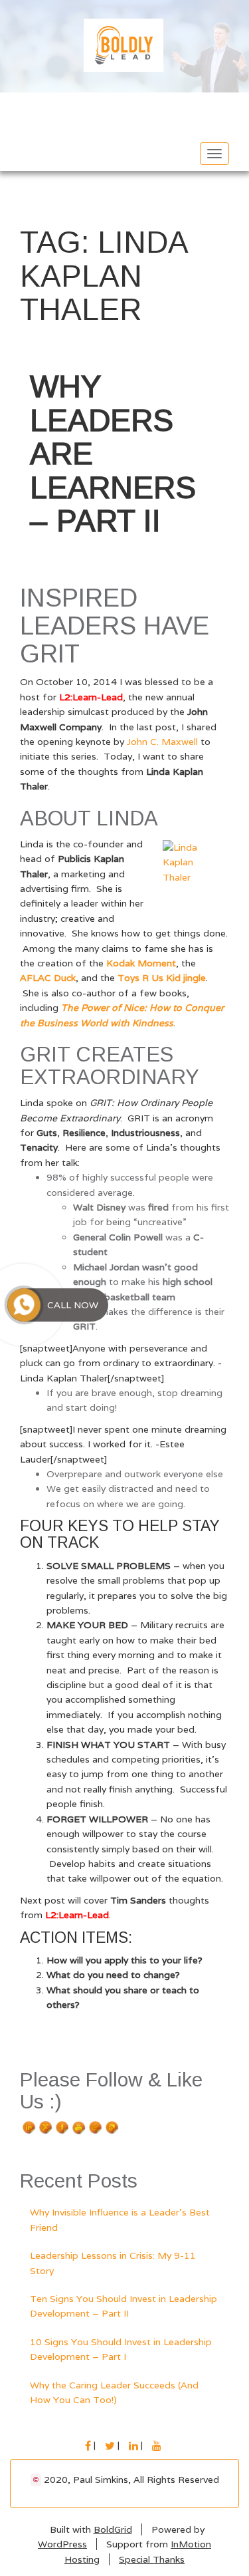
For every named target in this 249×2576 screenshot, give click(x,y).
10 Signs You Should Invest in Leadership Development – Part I (121, 2349)
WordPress (62, 2544)
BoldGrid (113, 2529)
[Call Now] (24, 1305)
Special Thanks (152, 2559)
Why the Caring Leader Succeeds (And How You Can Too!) (114, 2392)
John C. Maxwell (162, 742)
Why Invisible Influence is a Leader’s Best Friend (120, 2219)
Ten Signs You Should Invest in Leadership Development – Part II (124, 2306)
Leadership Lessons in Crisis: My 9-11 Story (113, 2263)
